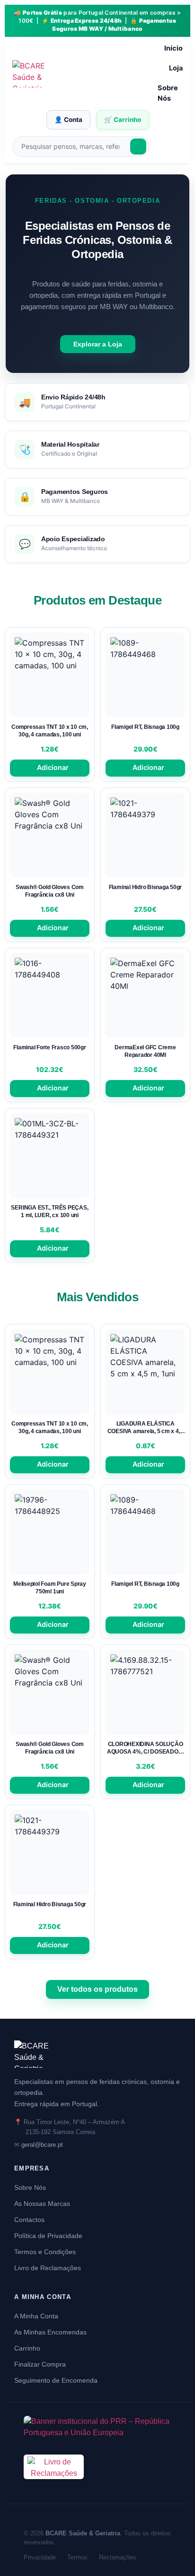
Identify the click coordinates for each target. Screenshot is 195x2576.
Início (173, 48)
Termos (77, 2557)
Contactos (29, 2220)
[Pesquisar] (138, 147)
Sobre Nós (168, 93)
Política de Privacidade (48, 2236)
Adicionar (53, 767)
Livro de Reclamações (48, 2268)
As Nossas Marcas (42, 2204)
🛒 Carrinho (123, 120)
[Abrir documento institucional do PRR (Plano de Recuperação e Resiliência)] (97, 2429)
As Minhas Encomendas (50, 2332)
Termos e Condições (45, 2252)
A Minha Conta (36, 2316)
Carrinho (27, 2348)
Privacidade (40, 2557)
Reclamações (118, 2557)
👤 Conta (68, 120)
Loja (176, 68)
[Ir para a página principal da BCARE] (97, 2054)
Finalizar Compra (40, 2364)
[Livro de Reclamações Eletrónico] (54, 2485)
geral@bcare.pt (42, 2145)
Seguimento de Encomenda (56, 2380)
